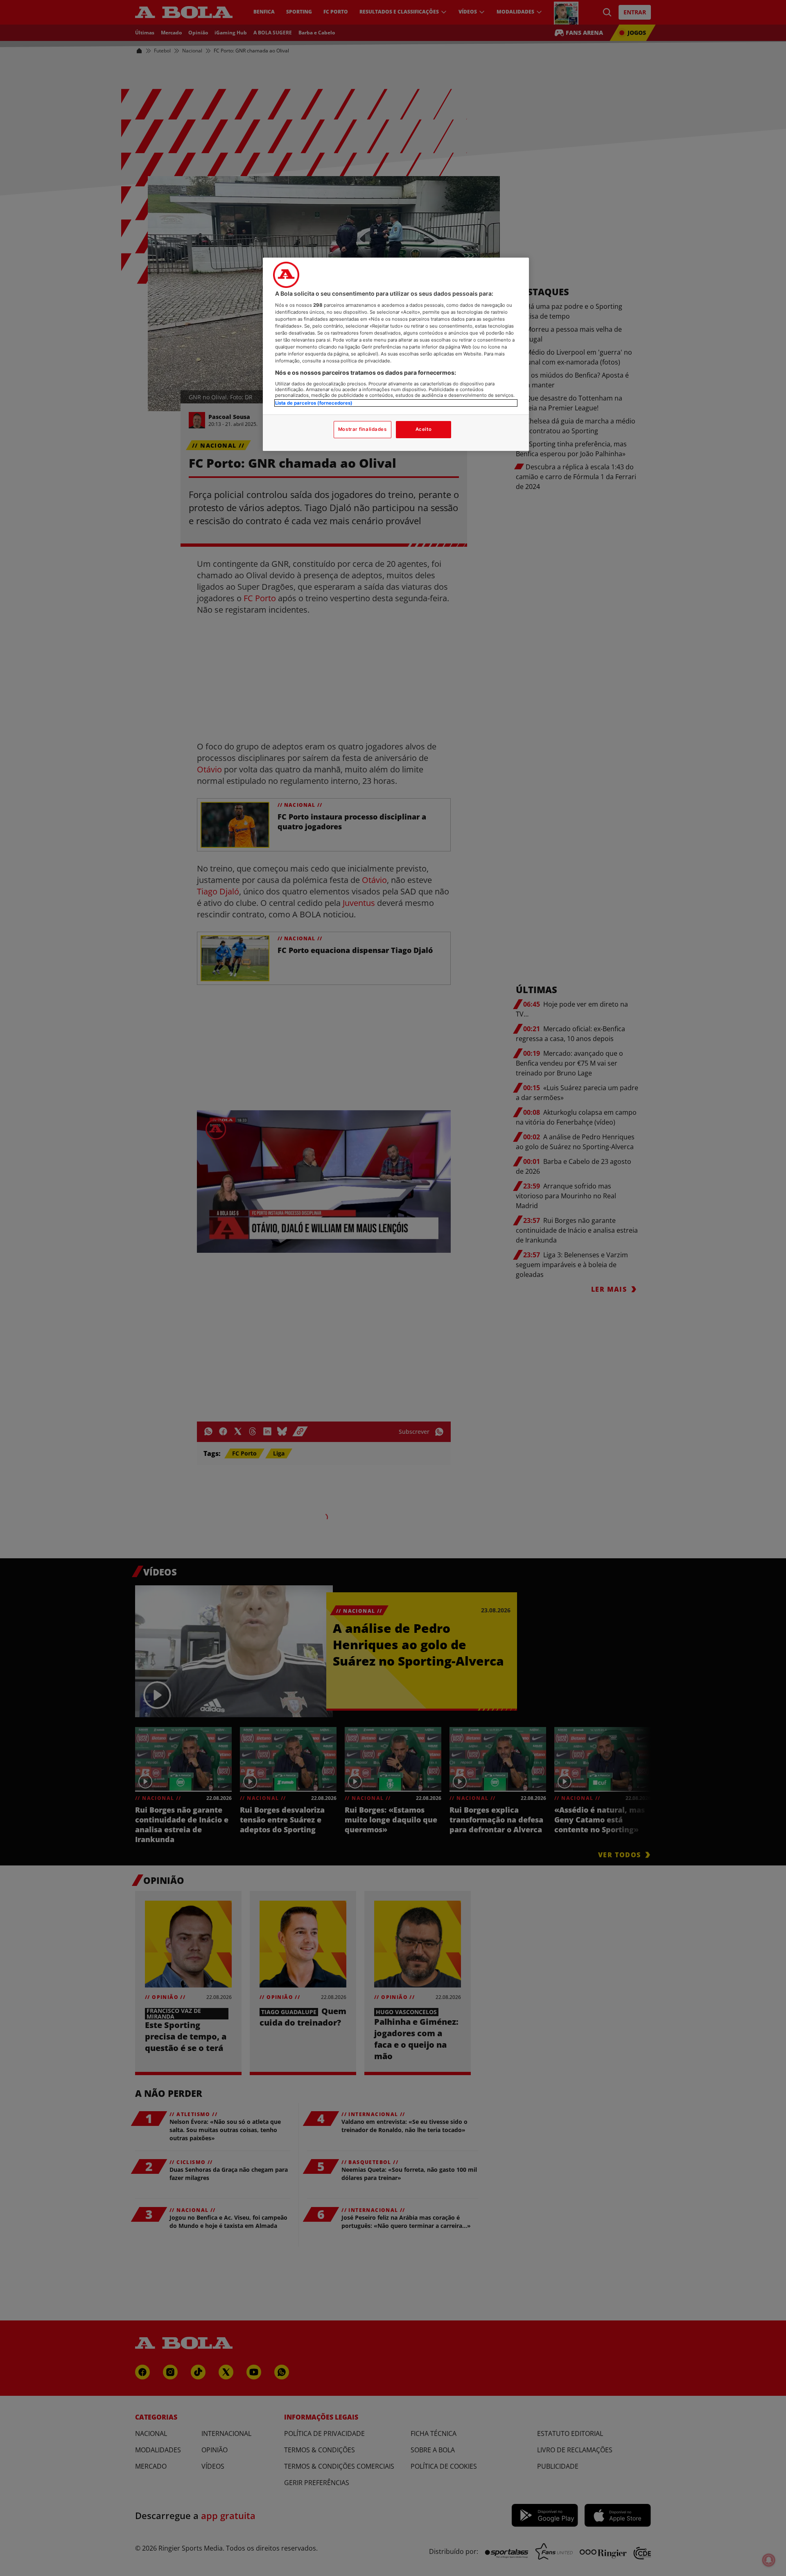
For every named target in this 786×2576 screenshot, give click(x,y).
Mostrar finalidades (363, 429)
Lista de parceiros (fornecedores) (314, 403)
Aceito (423, 429)
